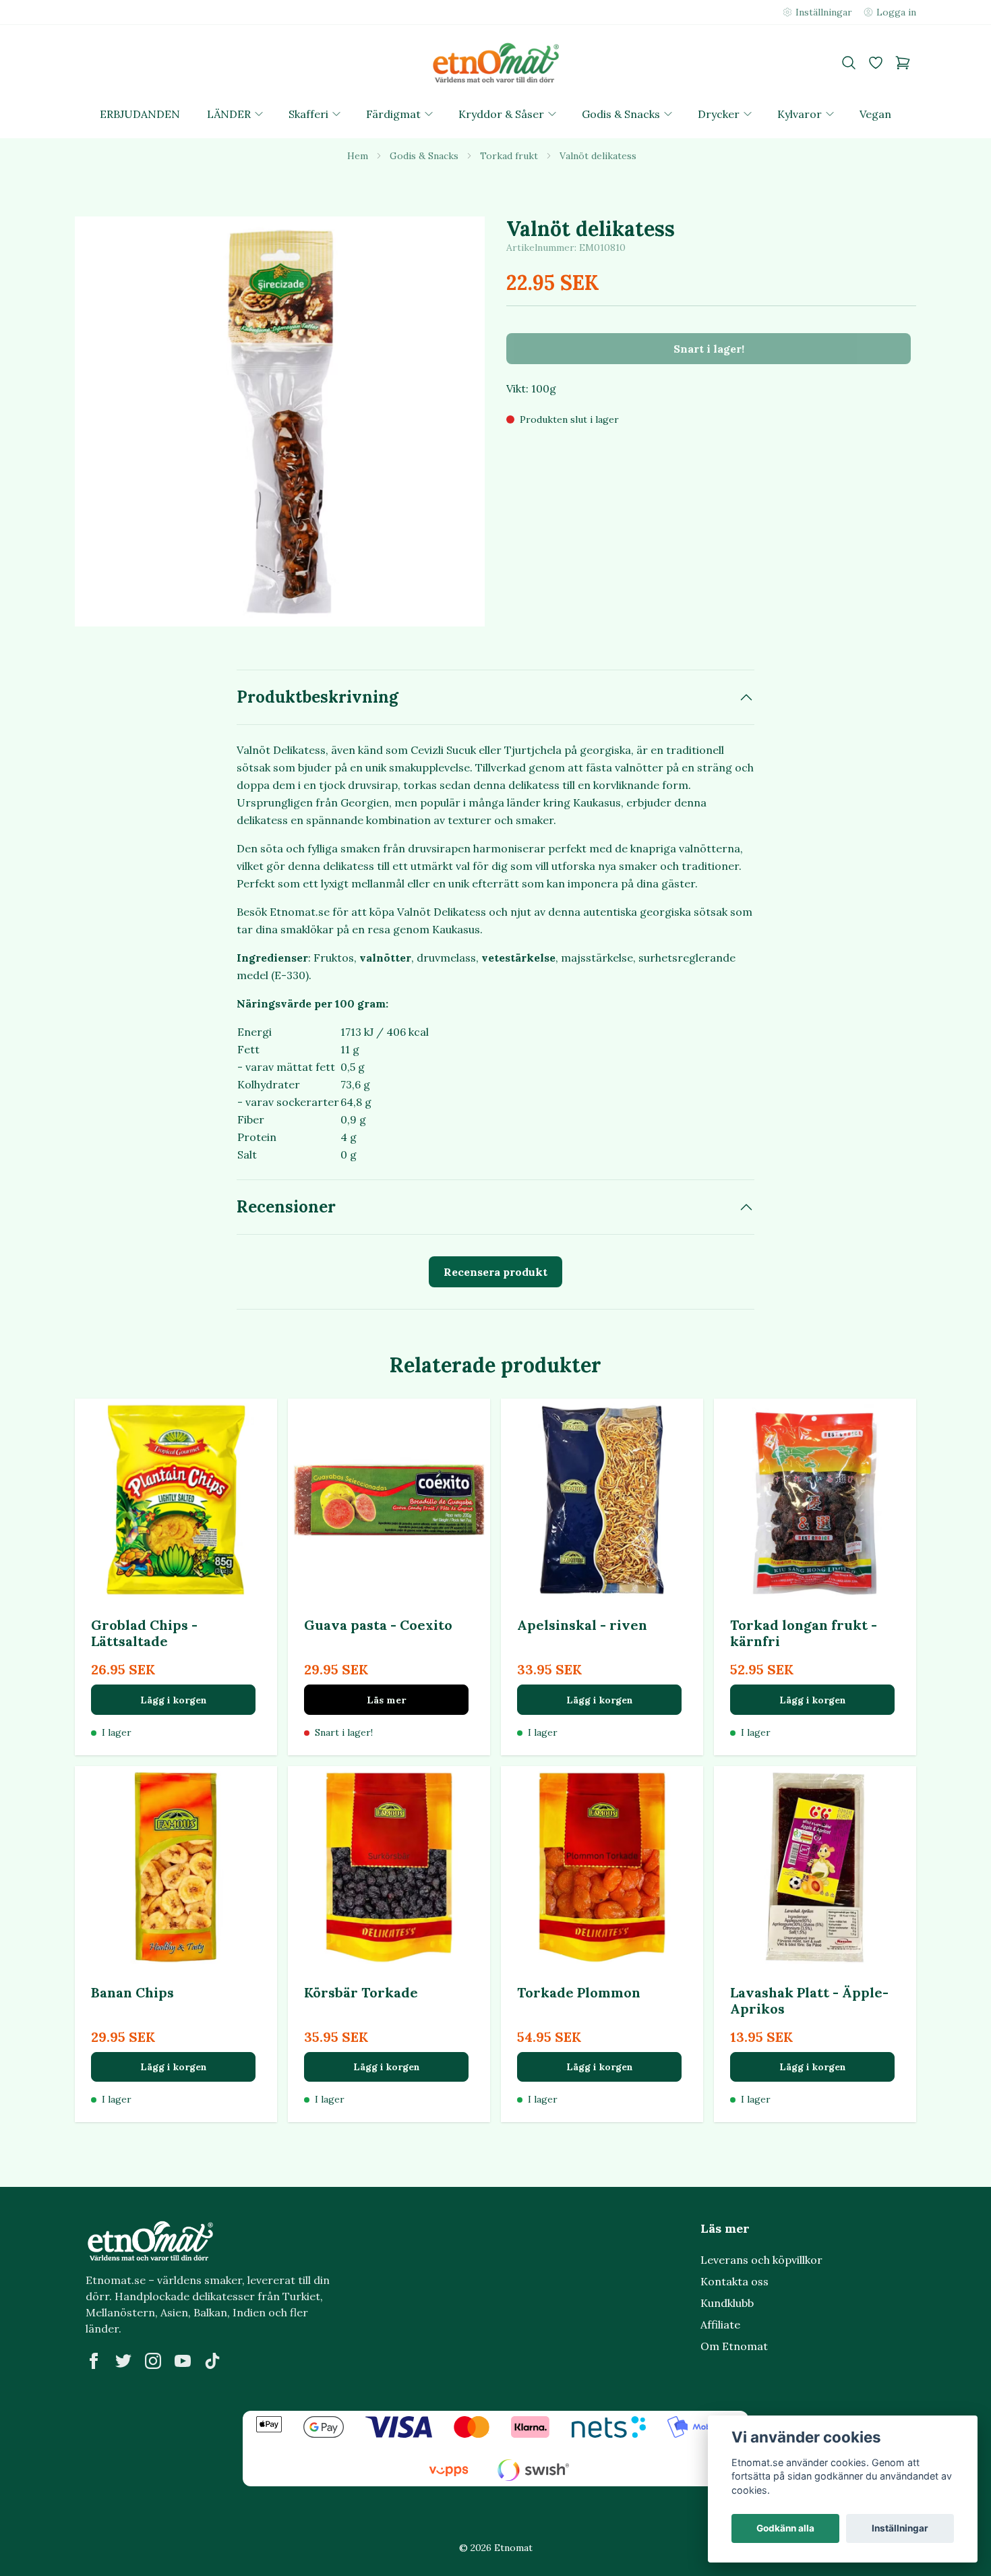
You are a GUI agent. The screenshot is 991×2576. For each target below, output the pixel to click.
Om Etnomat (734, 2346)
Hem (358, 156)
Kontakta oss (734, 2281)
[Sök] (849, 63)
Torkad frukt (509, 156)
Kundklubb (727, 2303)
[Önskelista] (876, 63)
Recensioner (286, 1207)
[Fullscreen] (280, 421)
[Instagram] (153, 2361)
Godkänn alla (785, 2528)
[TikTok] (212, 2361)
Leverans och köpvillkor (761, 2260)
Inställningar (900, 2528)
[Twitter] (123, 2361)
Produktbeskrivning (318, 697)
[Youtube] (183, 2361)
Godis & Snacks (424, 156)
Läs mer (386, 1700)
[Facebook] (94, 2361)
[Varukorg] (903, 63)
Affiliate (720, 2324)
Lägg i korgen (174, 1700)
